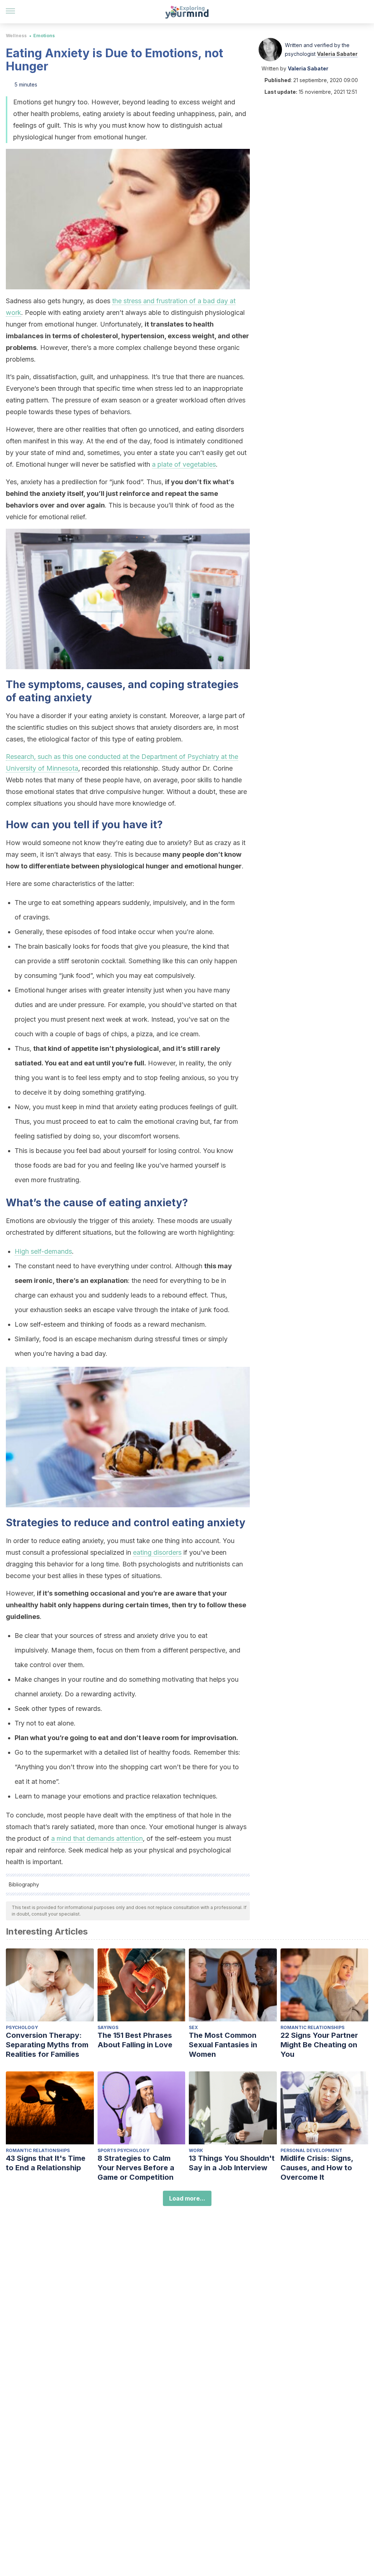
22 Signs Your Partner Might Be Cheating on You (319, 2045)
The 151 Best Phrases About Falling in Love (135, 2040)
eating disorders (157, 1552)
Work (196, 2150)
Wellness (16, 36)
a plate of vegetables (184, 464)
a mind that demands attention (97, 1838)
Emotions (44, 36)
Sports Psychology (123, 2150)
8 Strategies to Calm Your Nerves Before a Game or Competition (136, 2168)
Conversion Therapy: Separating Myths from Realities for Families (47, 2045)
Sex (193, 2027)
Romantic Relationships (312, 2027)
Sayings (108, 2027)
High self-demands (43, 1251)
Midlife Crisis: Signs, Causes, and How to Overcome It (317, 2168)
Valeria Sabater (337, 54)
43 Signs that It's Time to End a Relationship (46, 2163)
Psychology (22, 2027)
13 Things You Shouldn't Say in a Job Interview (232, 2163)
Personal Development (311, 2150)
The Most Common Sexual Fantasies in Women (223, 2045)
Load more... (187, 2198)
